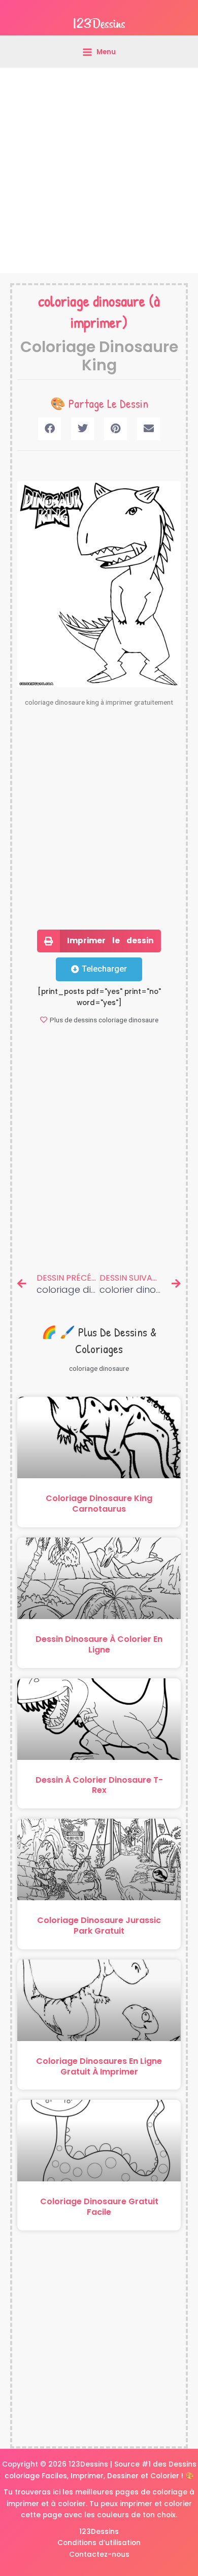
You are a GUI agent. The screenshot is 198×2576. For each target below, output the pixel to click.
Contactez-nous (99, 2554)
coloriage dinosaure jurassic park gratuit (99, 1926)
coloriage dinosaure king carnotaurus (99, 1504)
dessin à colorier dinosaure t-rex (99, 1785)
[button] (49, 429)
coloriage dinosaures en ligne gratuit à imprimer (99, 2066)
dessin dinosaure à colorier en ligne (99, 1644)
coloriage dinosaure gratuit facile (99, 2207)
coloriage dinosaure (92, 301)
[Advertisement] (99, 170)
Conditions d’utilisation (99, 2543)
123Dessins (99, 2532)
